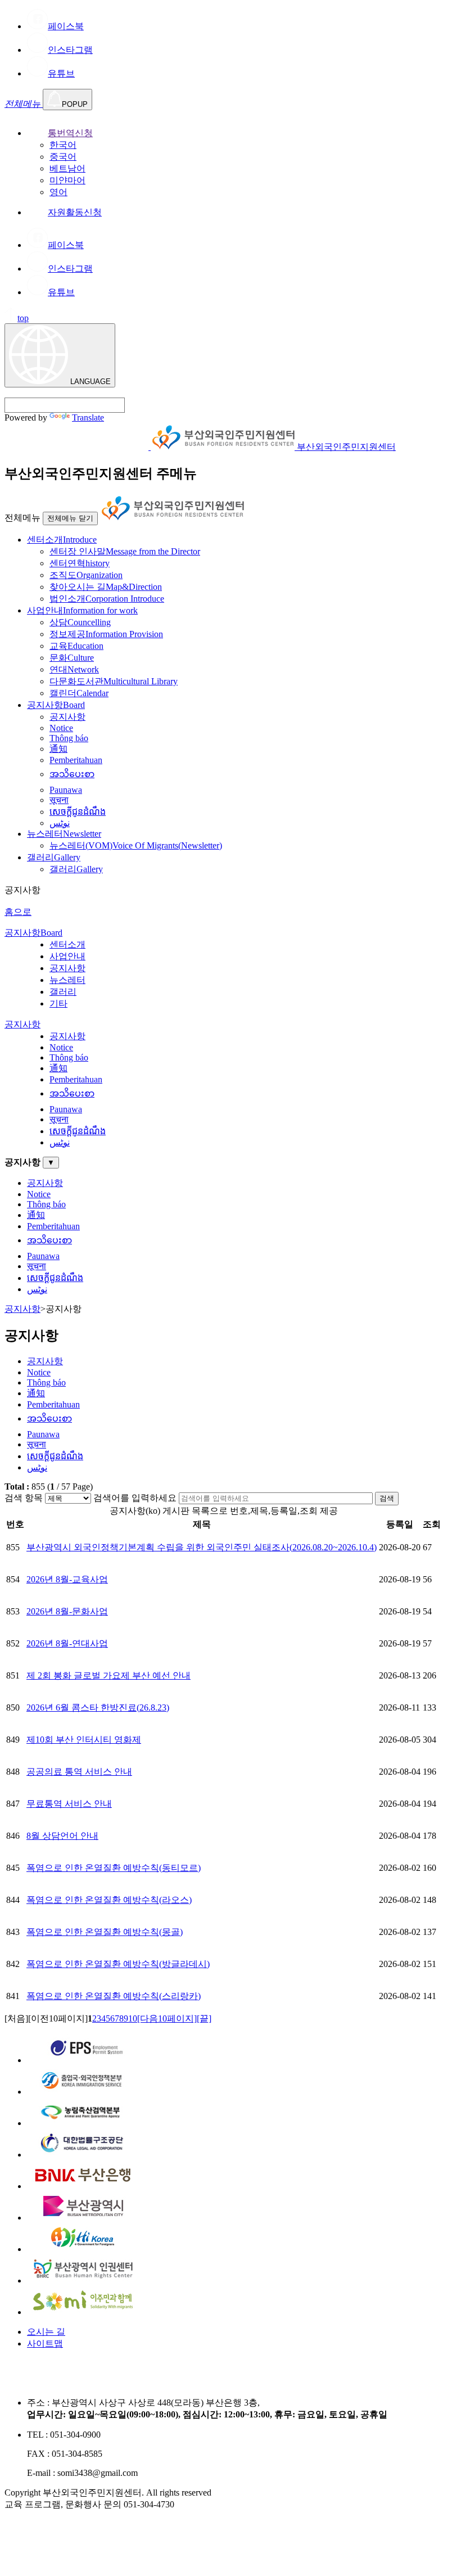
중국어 (63, 157)
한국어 (63, 145)
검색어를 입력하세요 (135, 1498)
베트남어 (67, 168)
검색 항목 (24, 1498)
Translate (88, 418)
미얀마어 (67, 180)
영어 (58, 192)
